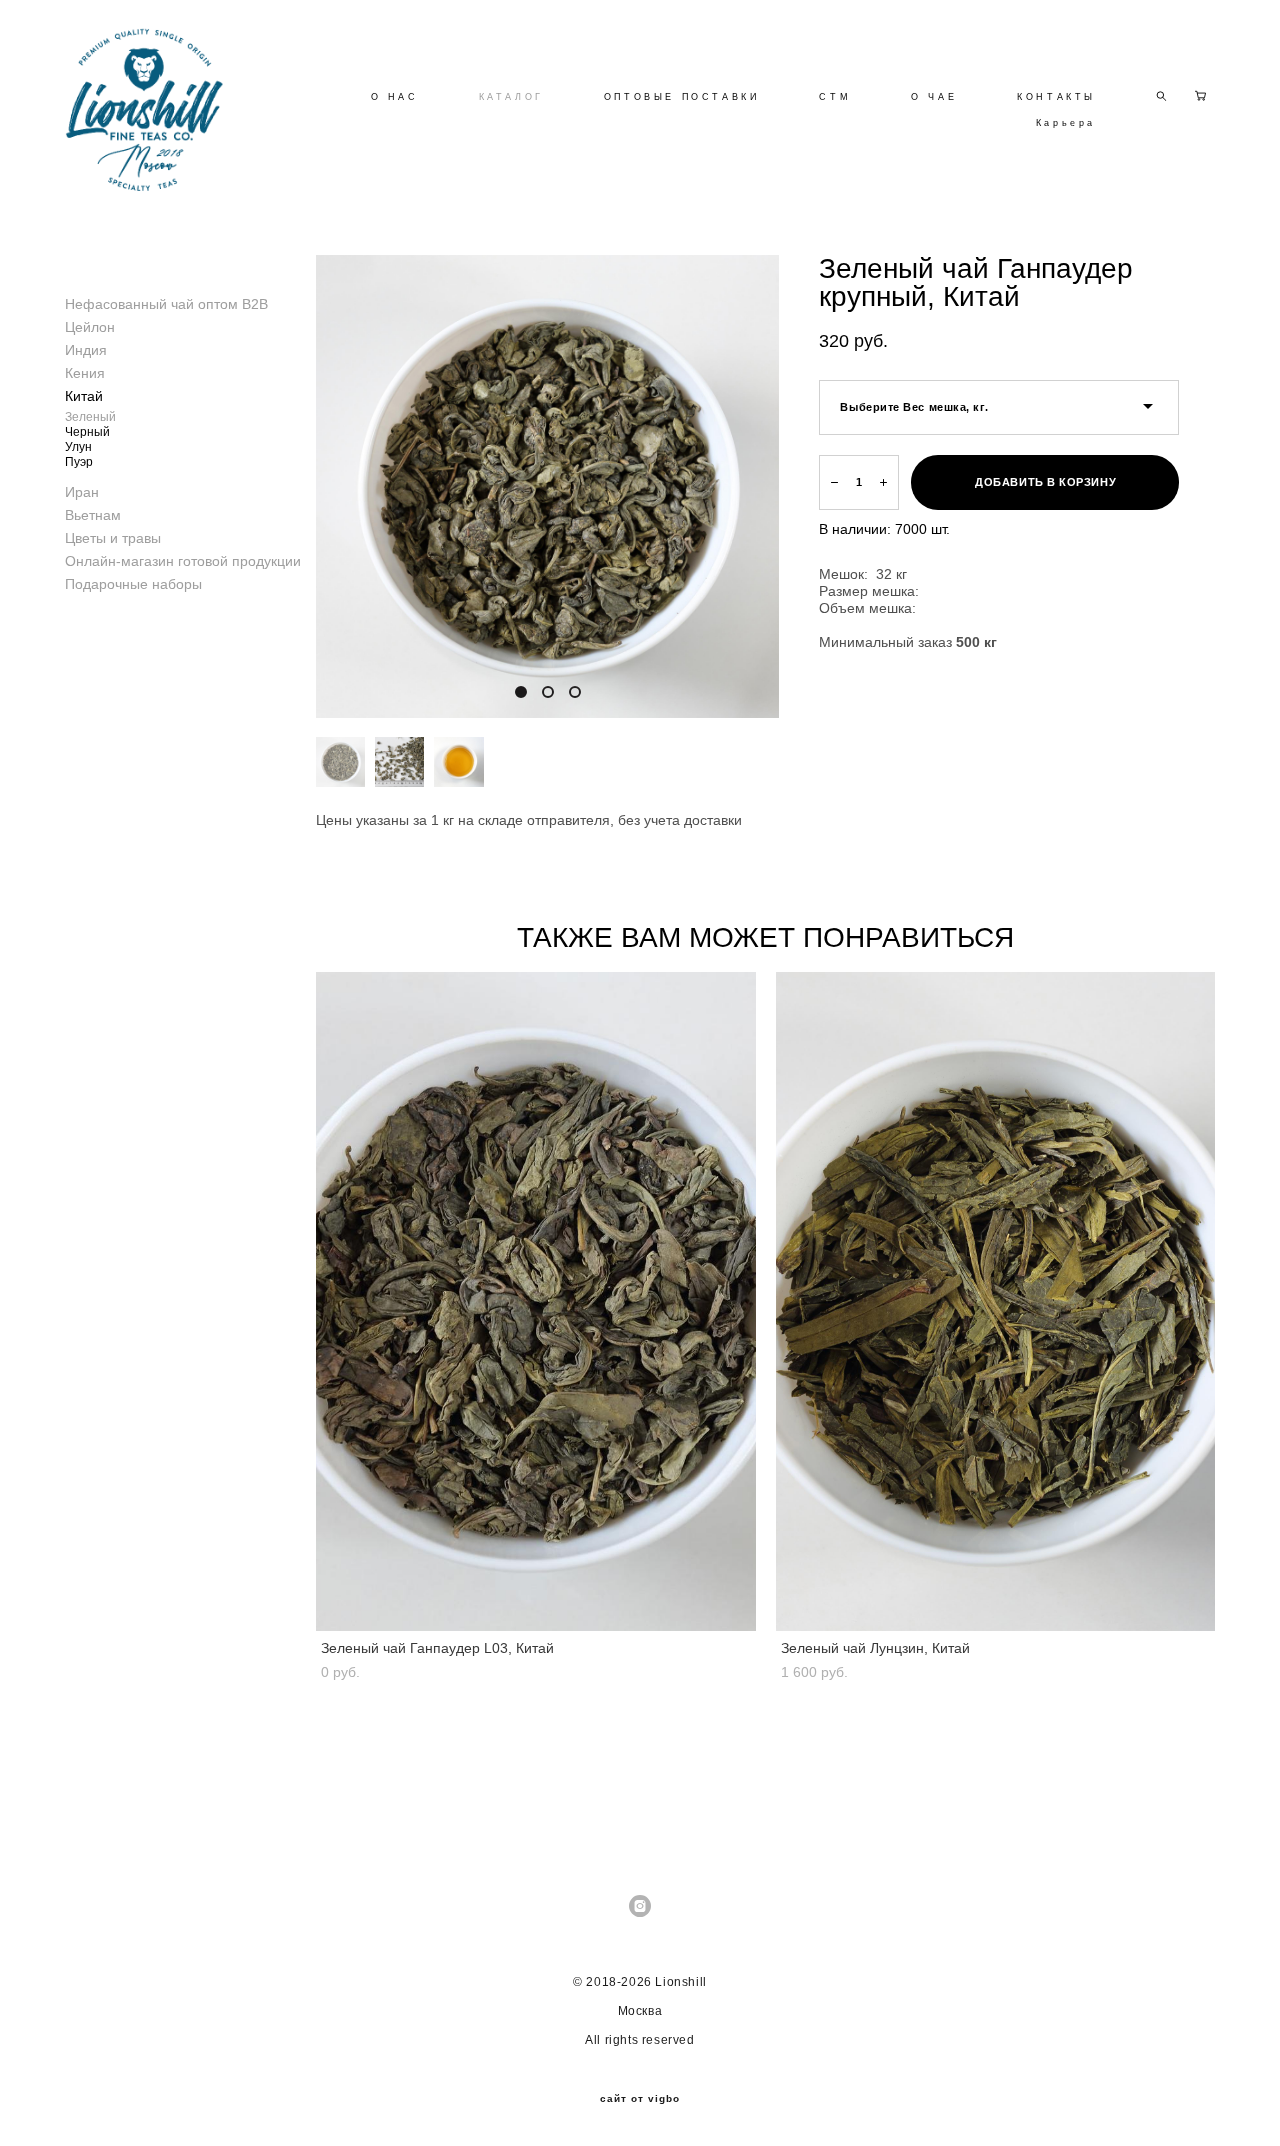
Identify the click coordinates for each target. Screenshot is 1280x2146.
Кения (85, 373)
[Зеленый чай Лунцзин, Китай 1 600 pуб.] (996, 1301)
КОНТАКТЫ (1056, 97)
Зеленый (90, 417)
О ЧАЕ (934, 97)
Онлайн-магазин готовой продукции (183, 561)
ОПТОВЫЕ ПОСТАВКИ (682, 97)
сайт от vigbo (640, 2099)
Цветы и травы (113, 538)
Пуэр (79, 462)
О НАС (395, 97)
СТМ (835, 97)
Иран (82, 492)
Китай (84, 396)
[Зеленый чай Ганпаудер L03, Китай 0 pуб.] (536, 1301)
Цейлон (90, 327)
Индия (86, 350)
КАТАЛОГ (511, 97)
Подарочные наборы (133, 584)
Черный (87, 432)
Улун (78, 447)
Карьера (1066, 123)
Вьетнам (93, 515)
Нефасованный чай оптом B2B (166, 304)
